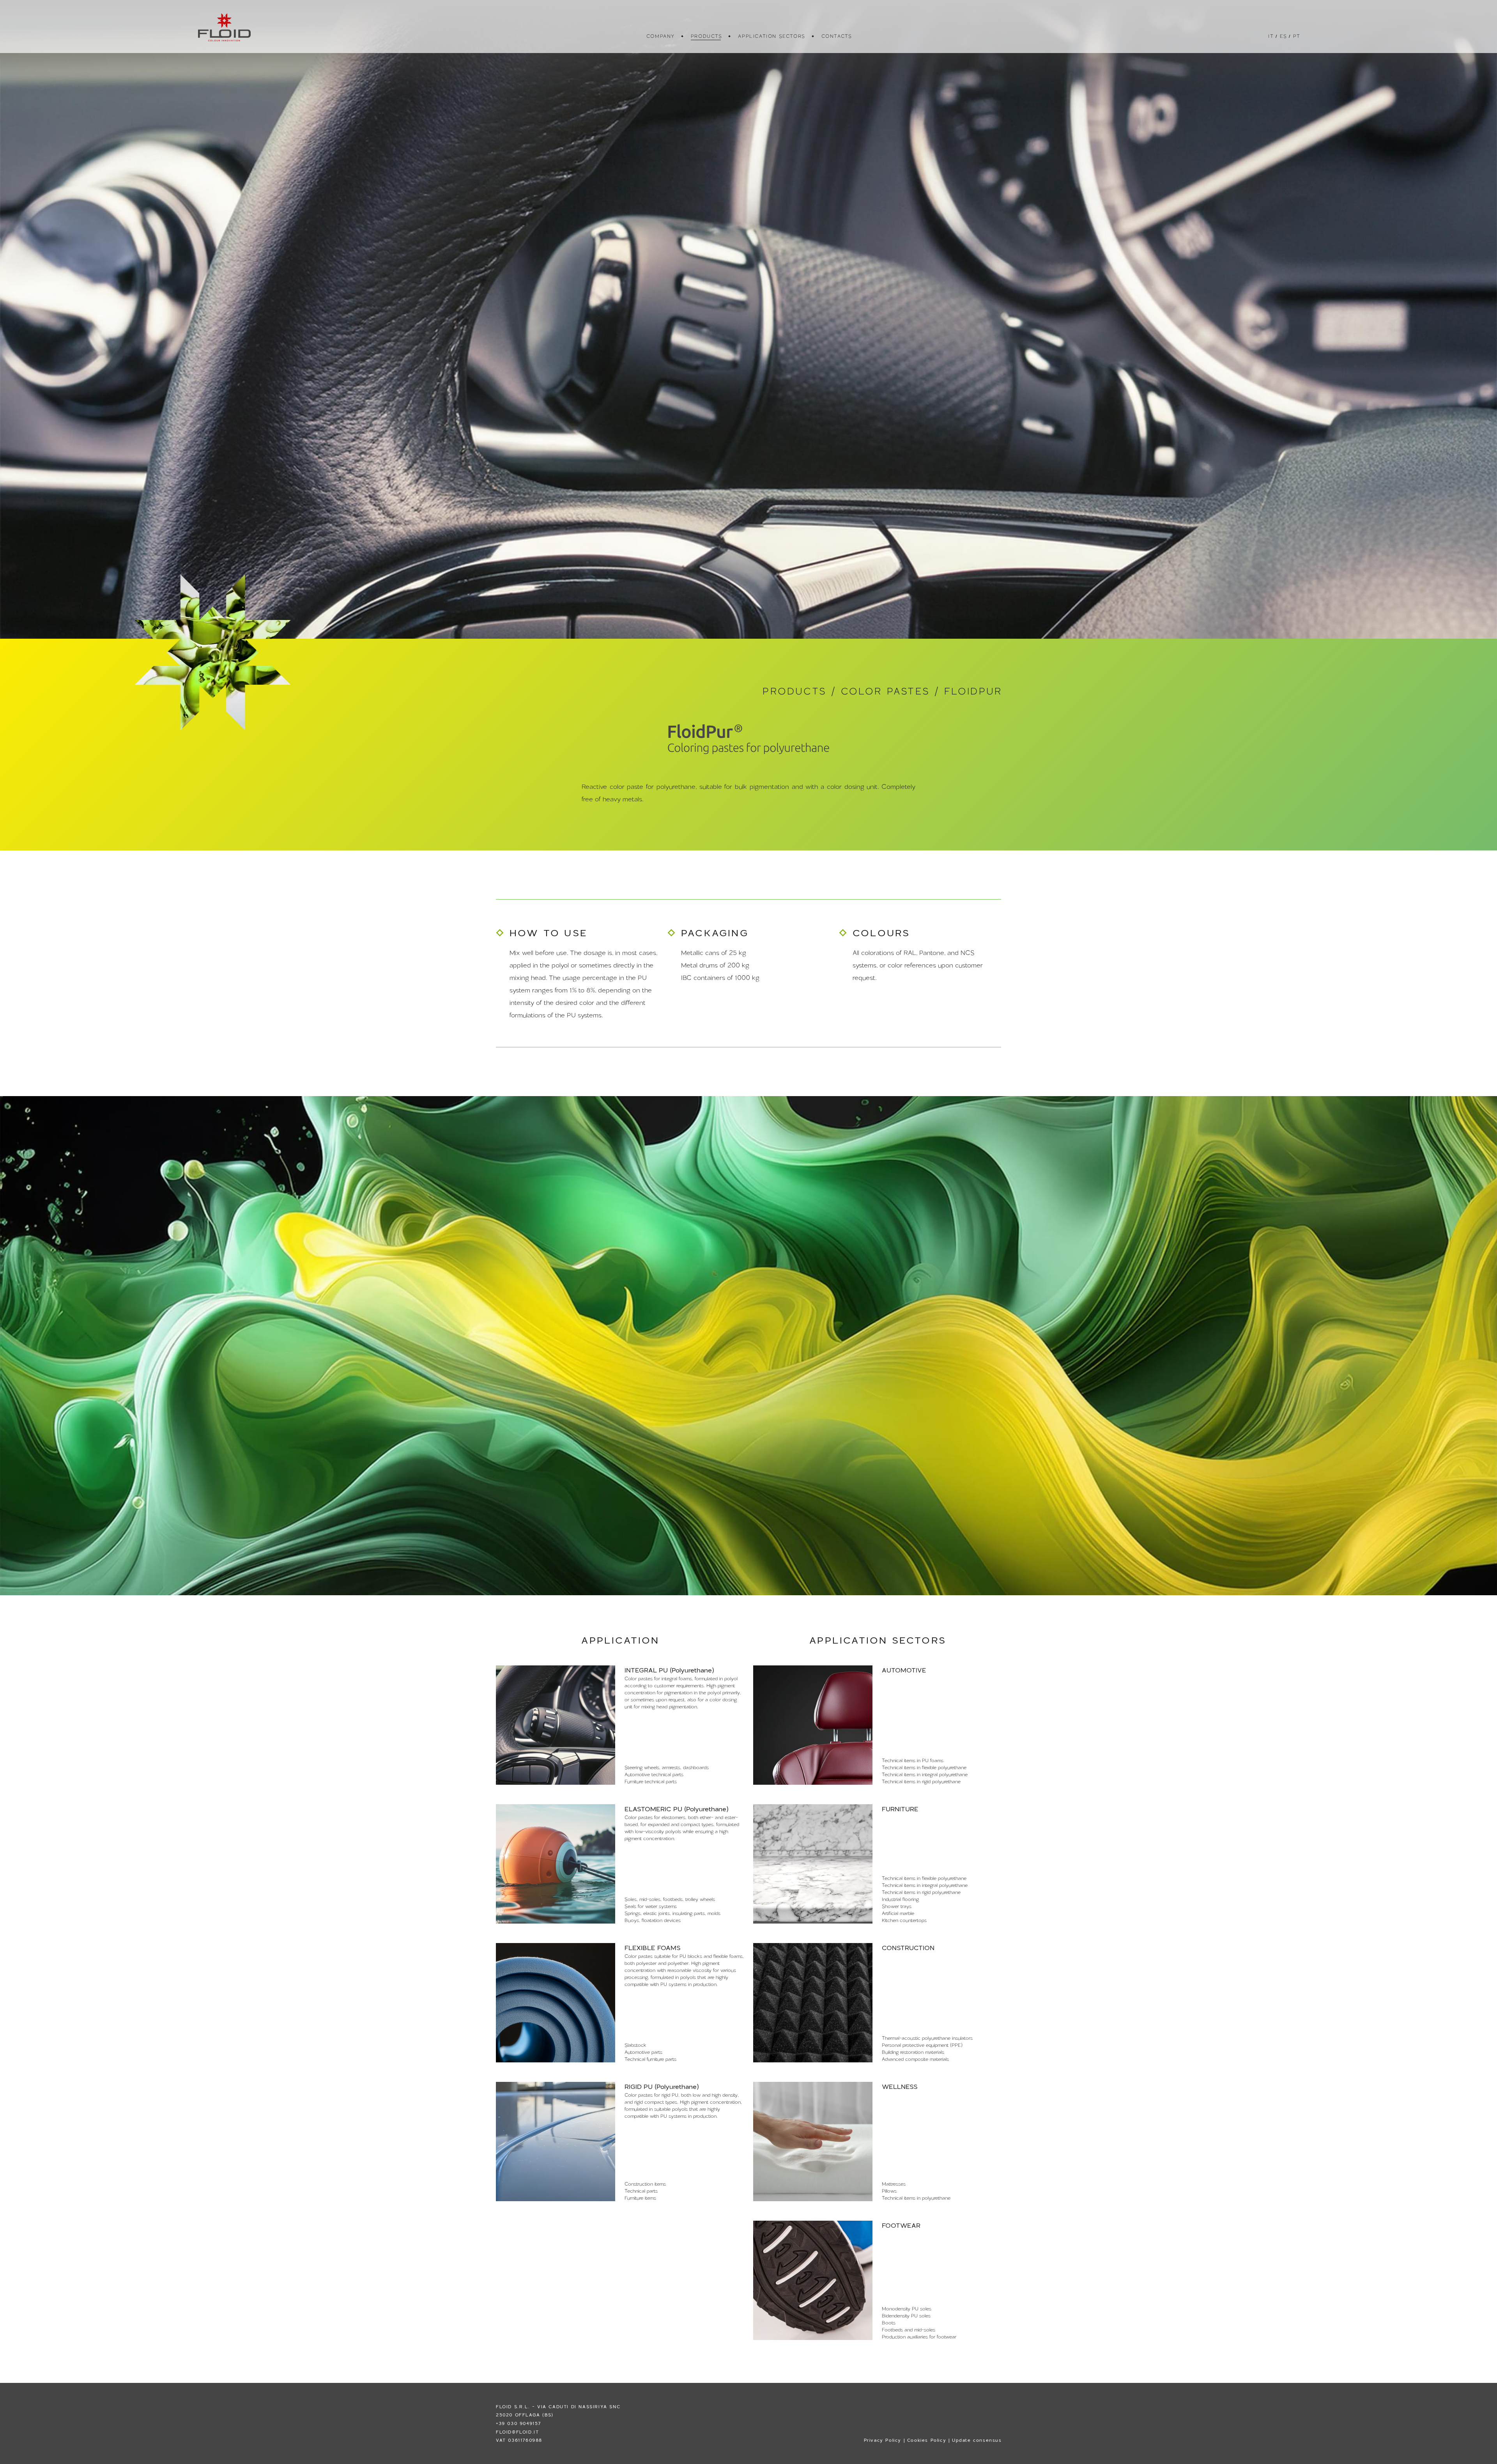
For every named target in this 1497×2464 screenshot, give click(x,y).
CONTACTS (836, 36)
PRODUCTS (706, 36)
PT (1296, 36)
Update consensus (977, 2440)
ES (1283, 36)
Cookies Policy (927, 2440)
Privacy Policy (883, 2440)
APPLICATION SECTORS (771, 36)
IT (1270, 36)
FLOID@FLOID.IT (517, 2432)
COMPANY (660, 36)
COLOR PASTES (885, 691)
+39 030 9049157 (518, 2423)
